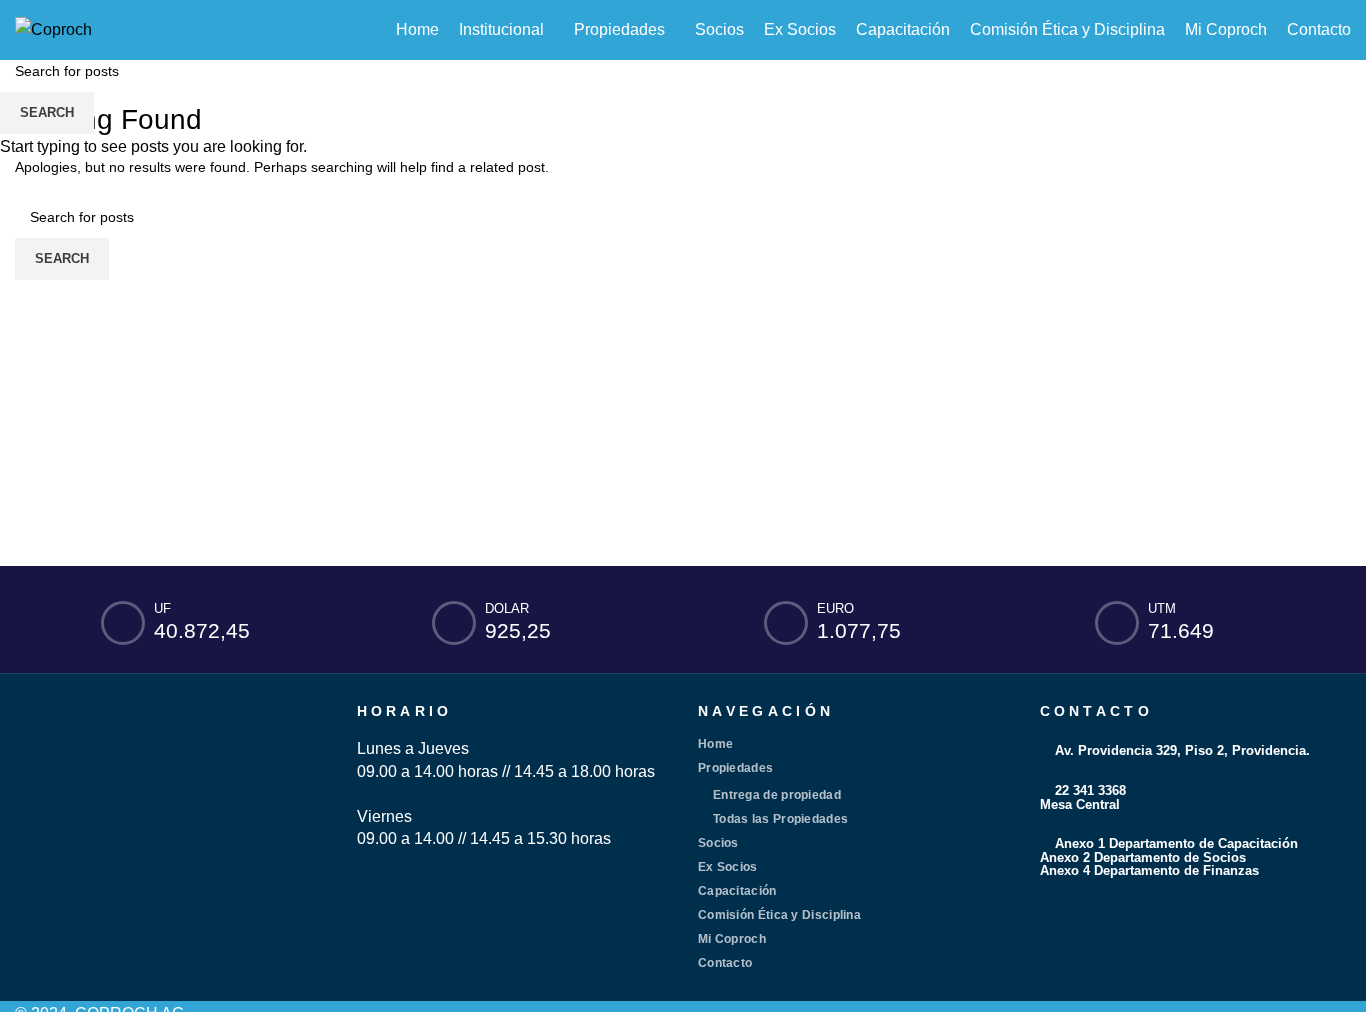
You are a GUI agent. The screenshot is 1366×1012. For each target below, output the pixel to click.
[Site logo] (53, 28)
